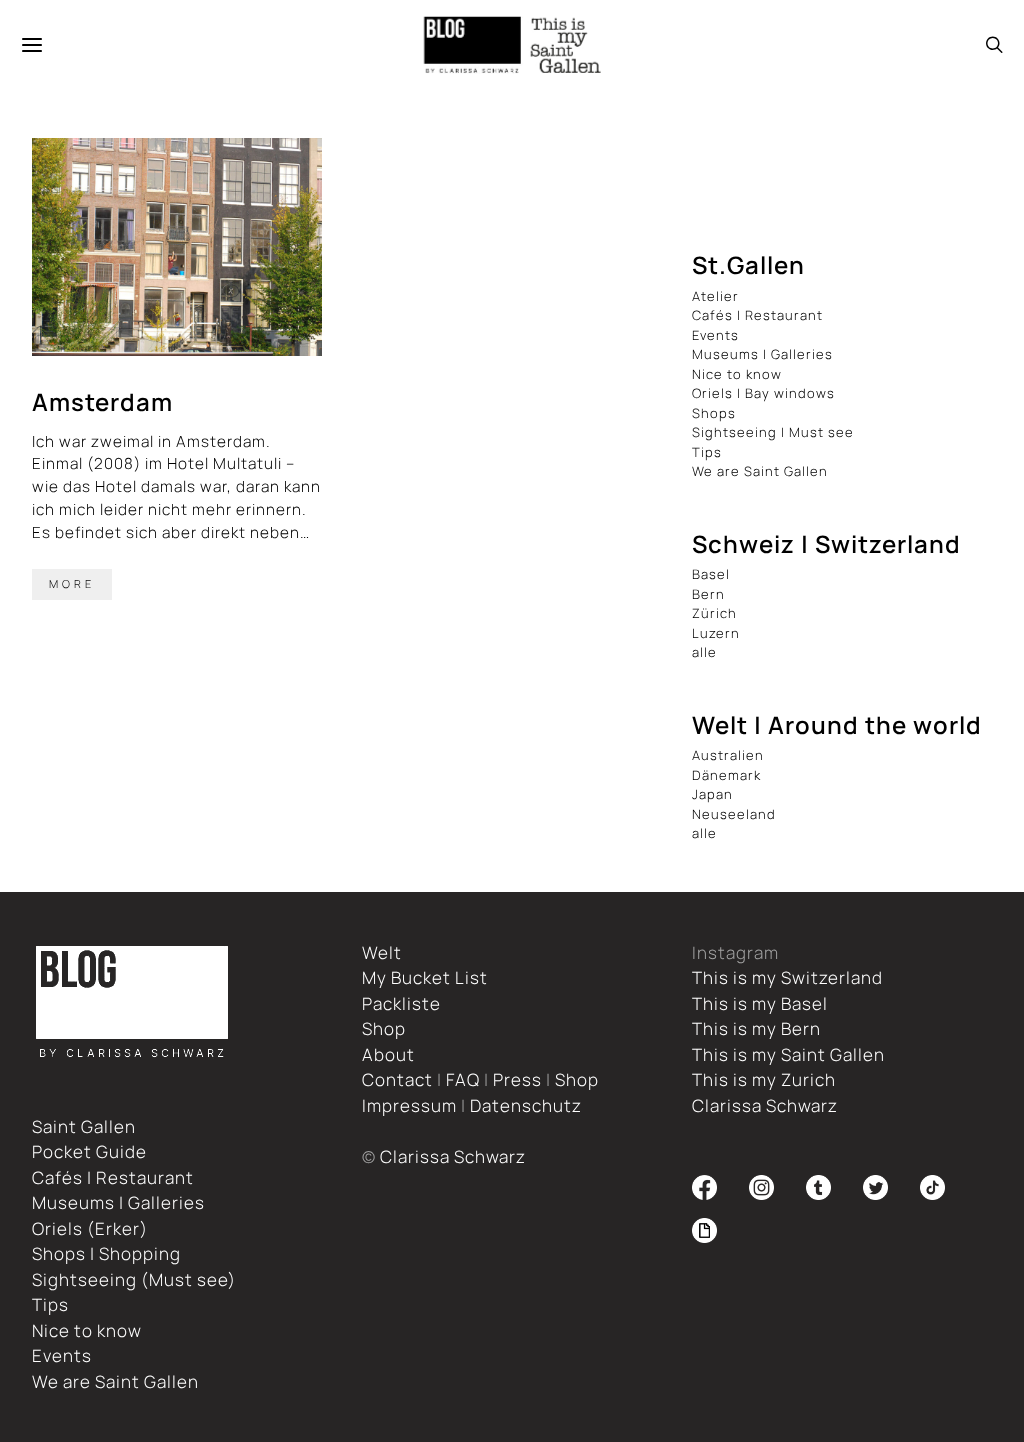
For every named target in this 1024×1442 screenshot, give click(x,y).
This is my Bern (756, 1028)
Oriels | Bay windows (763, 393)
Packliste (401, 1003)
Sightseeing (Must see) (134, 1279)
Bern (708, 594)
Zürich (714, 613)
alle (704, 652)
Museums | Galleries (762, 354)
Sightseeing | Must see (773, 432)
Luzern (716, 633)
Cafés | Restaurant (757, 315)
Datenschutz (526, 1105)
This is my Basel (760, 1003)
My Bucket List (425, 977)
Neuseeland (734, 814)
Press (517, 1079)
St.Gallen (748, 264)
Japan (712, 794)
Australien (728, 755)
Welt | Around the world (837, 724)
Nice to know (737, 374)
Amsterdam (102, 401)
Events (715, 335)
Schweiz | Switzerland (826, 543)
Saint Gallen (84, 1126)
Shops (714, 413)
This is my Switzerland (787, 977)
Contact (397, 1079)
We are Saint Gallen (760, 471)
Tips (707, 452)
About (388, 1054)
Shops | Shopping (106, 1253)
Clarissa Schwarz (453, 1156)
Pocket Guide (89, 1151)
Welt (382, 952)
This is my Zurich (764, 1079)
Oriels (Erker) (90, 1228)
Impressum (409, 1105)
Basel (711, 574)
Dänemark (726, 775)
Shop (384, 1028)
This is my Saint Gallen (788, 1054)
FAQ (463, 1079)
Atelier (715, 296)
